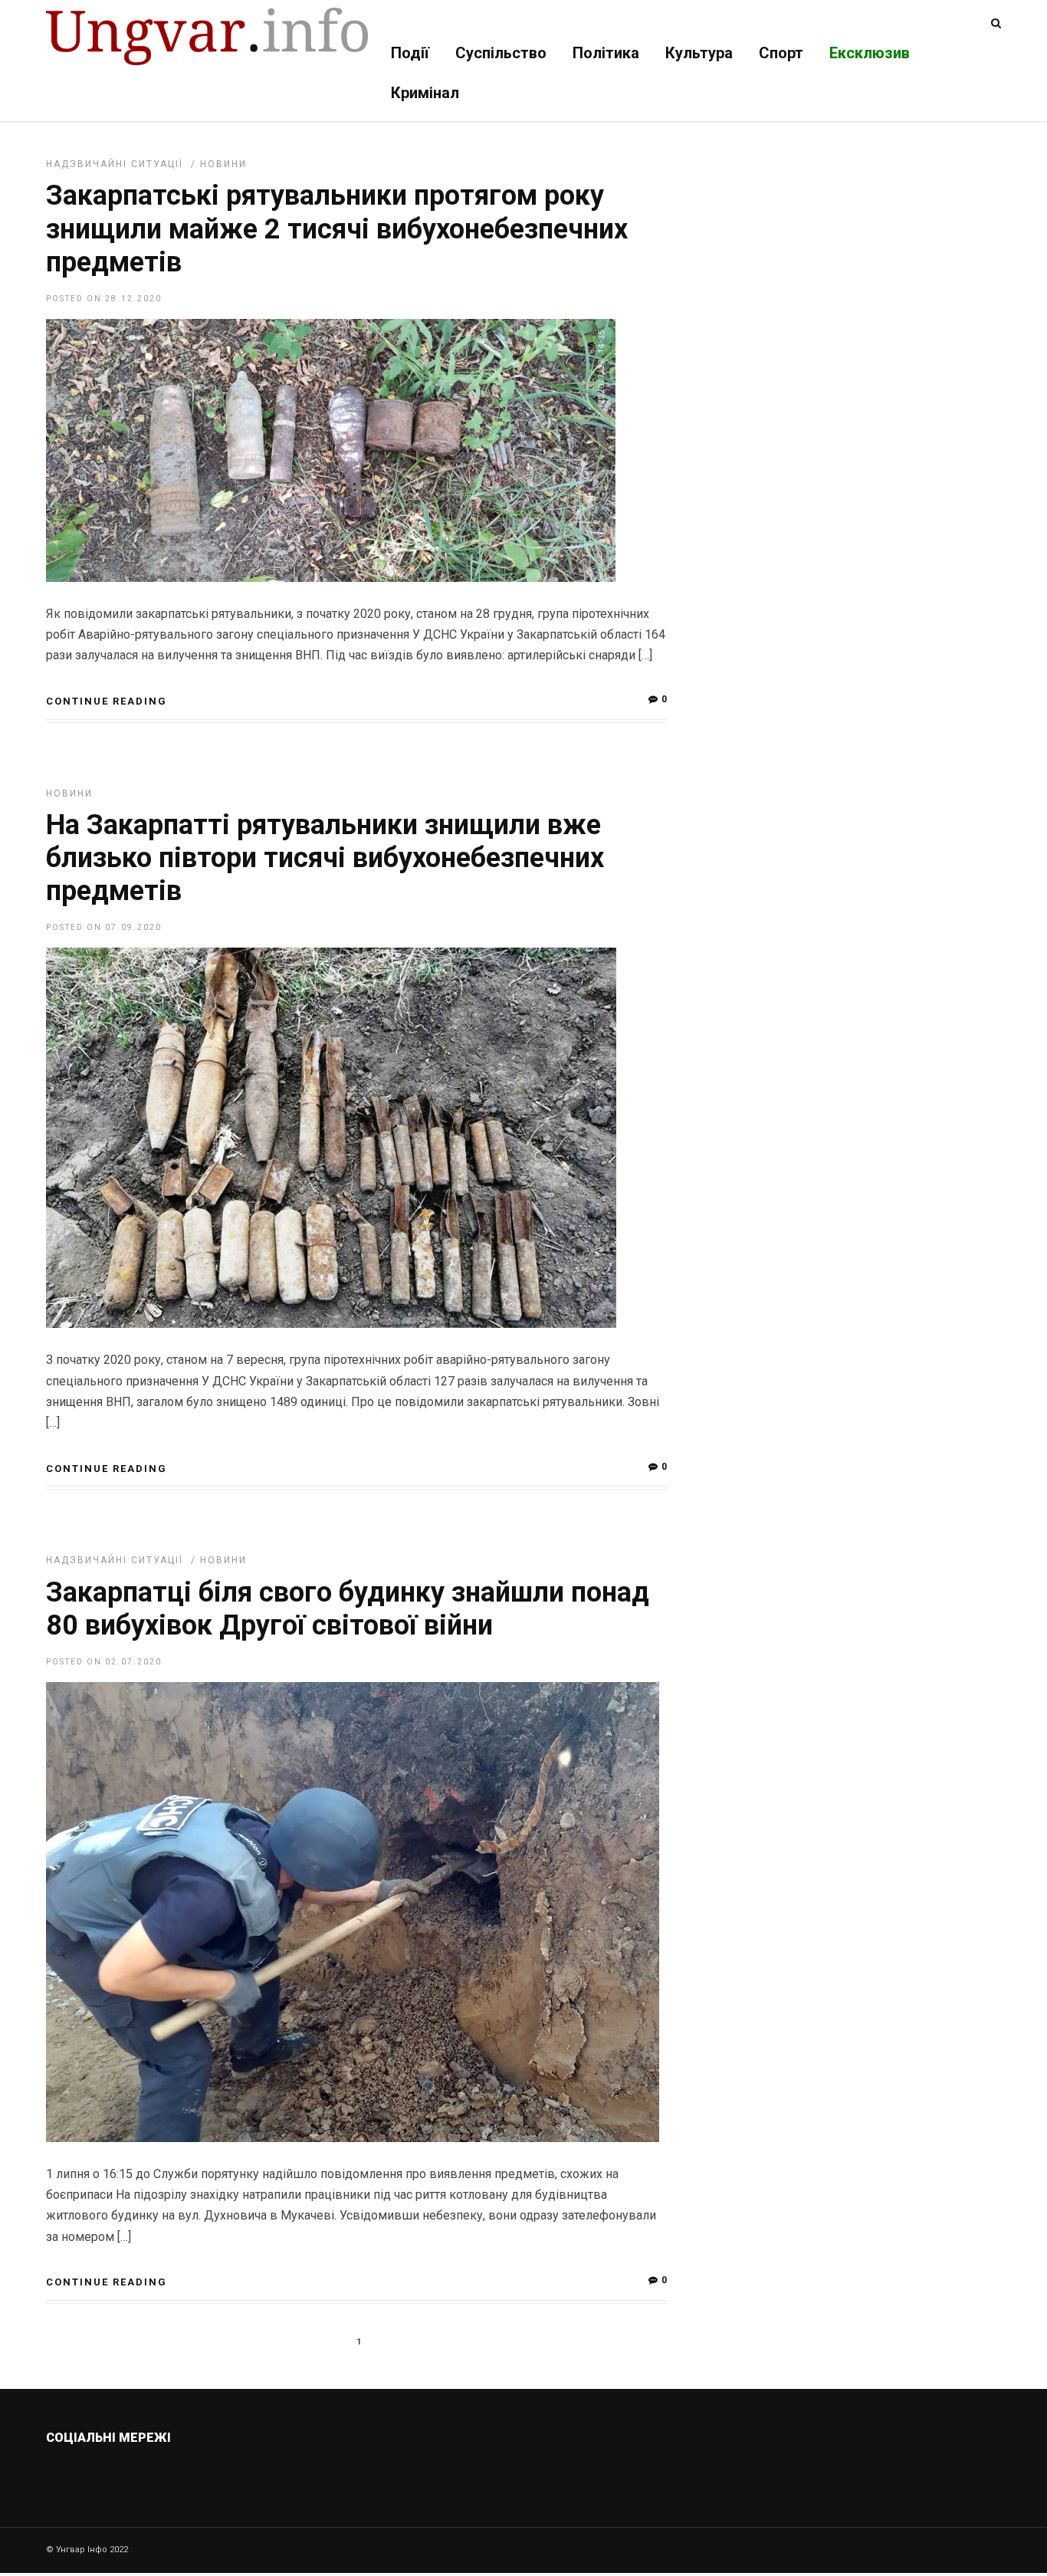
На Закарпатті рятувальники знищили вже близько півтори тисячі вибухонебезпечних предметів (325, 858)
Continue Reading (107, 701)
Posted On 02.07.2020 (104, 1662)
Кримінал (425, 93)
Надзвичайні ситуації (115, 164)
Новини (223, 164)
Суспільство (501, 53)
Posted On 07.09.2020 (104, 927)
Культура (699, 53)
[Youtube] (195, 2474)
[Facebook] (162, 2474)
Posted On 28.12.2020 (104, 299)
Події (410, 53)
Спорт (781, 53)
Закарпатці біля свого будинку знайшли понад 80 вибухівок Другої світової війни (348, 1609)
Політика (606, 53)
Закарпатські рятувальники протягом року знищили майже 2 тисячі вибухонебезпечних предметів (337, 228)
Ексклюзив (870, 53)
